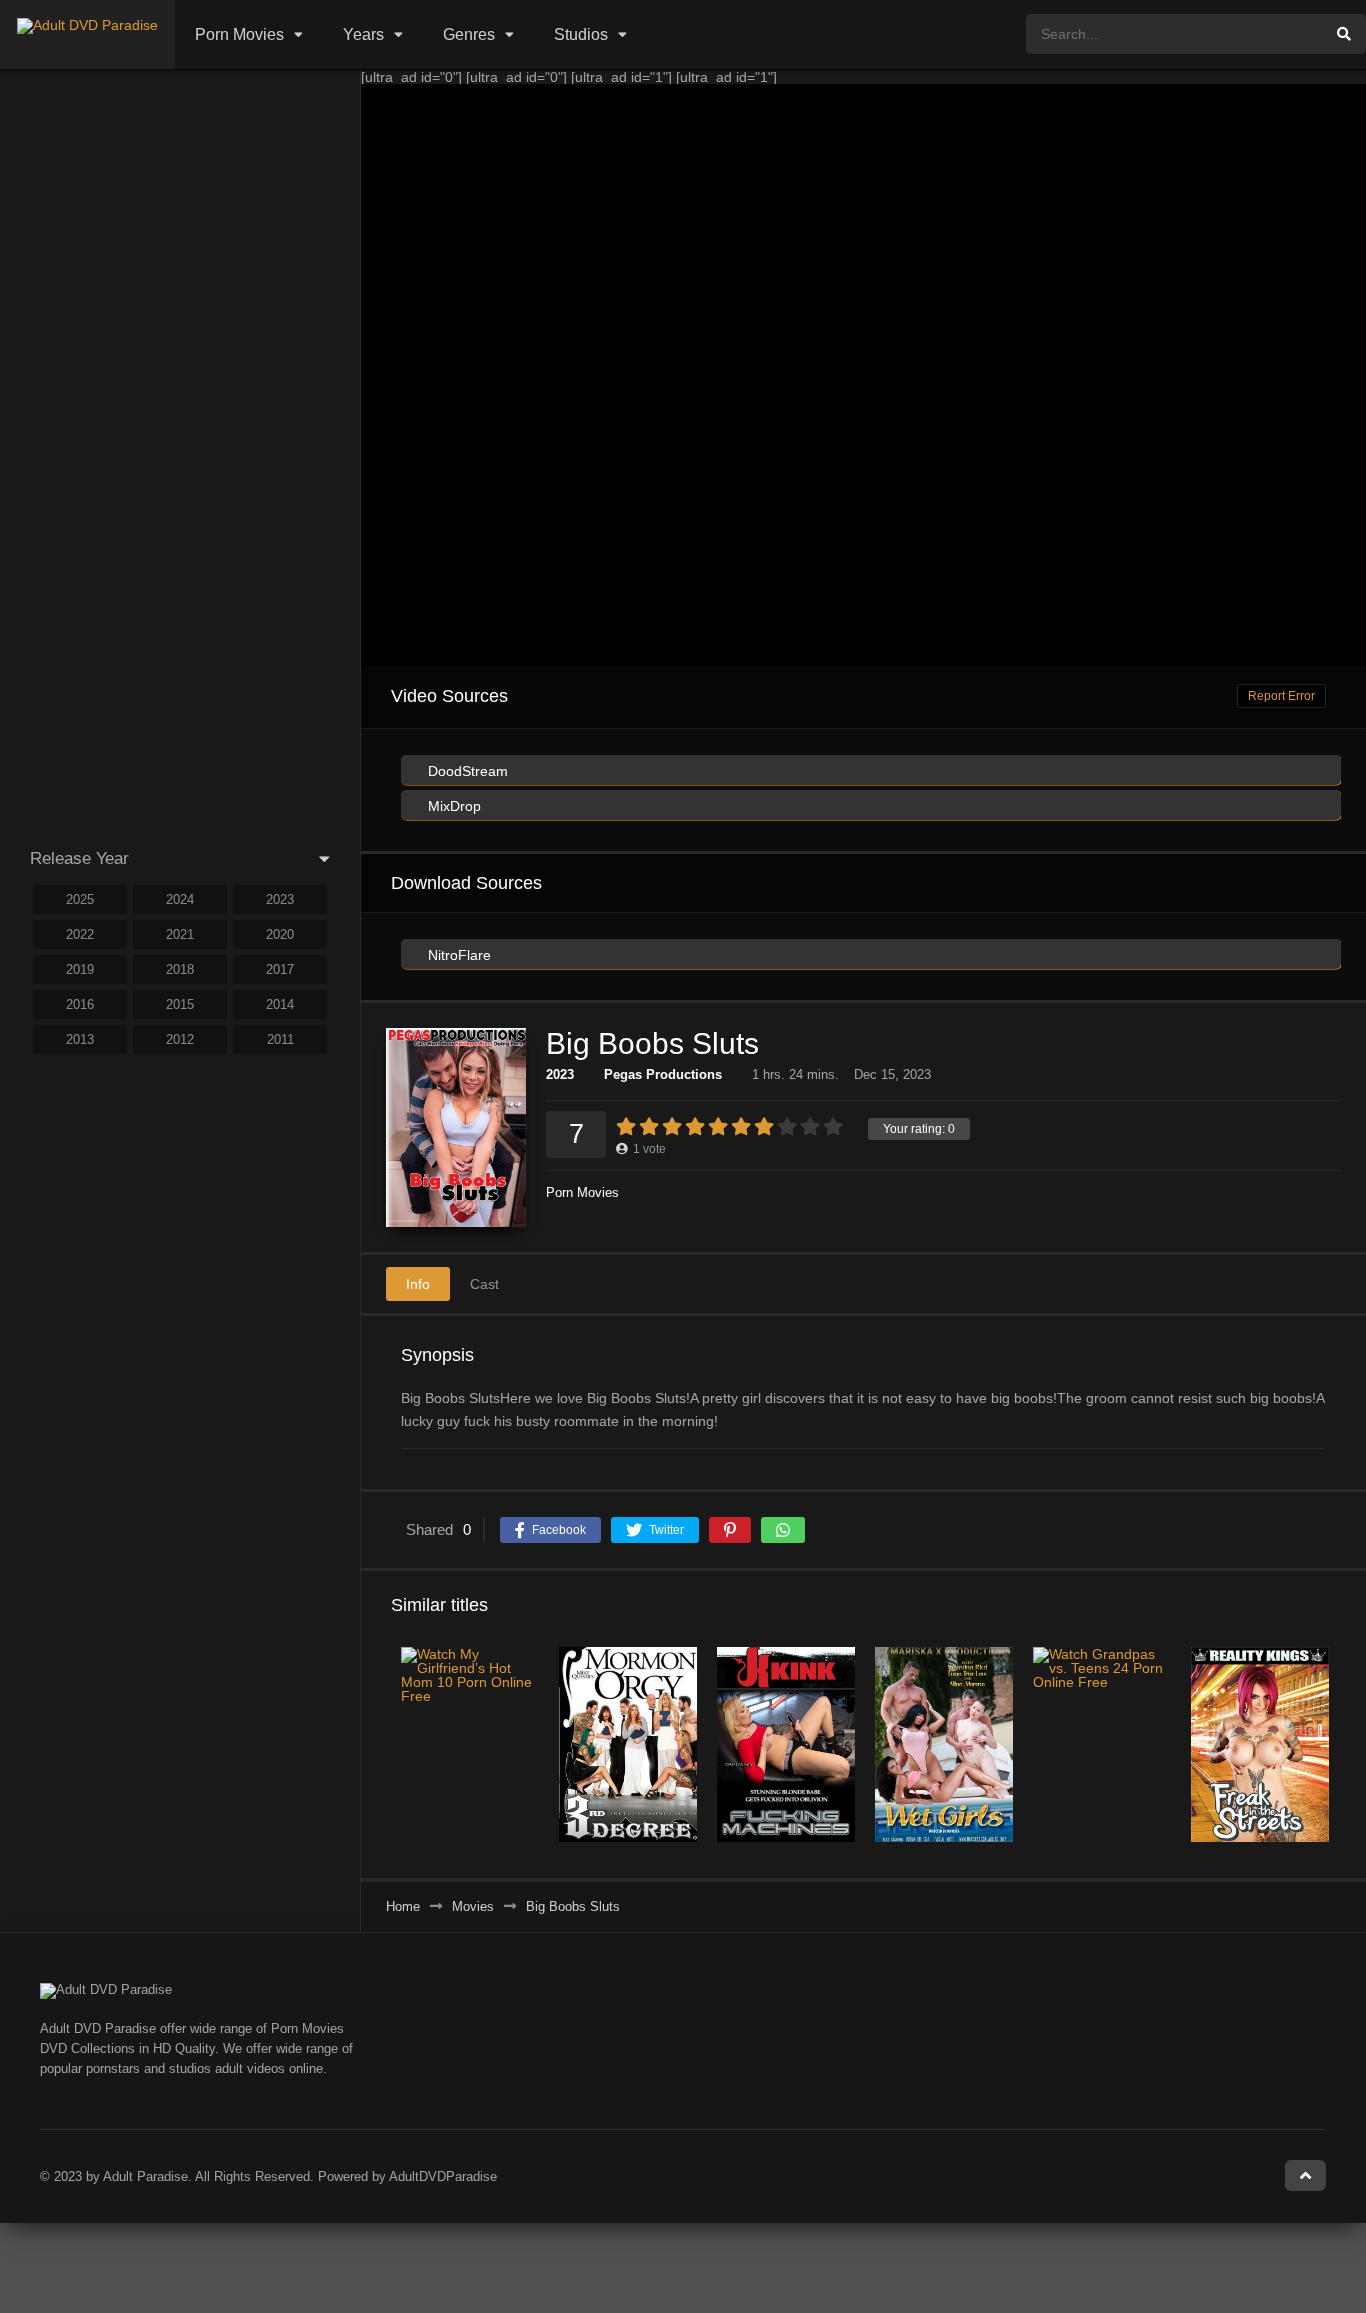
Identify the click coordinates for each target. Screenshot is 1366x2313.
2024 (180, 899)
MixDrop (452, 806)
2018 (180, 969)
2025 (80, 899)
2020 (280, 934)
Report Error (1281, 696)
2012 (180, 1039)
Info (418, 1284)
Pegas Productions (663, 1074)
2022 (80, 934)
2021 (180, 934)
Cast (484, 1284)
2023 (560, 1074)
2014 (280, 1004)
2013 (80, 1039)
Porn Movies (239, 34)
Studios (581, 34)
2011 (280, 1039)
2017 (280, 969)
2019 (80, 969)
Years (363, 34)
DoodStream (466, 771)
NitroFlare (457, 955)
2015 (180, 1004)
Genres (469, 34)
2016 (80, 1004)
